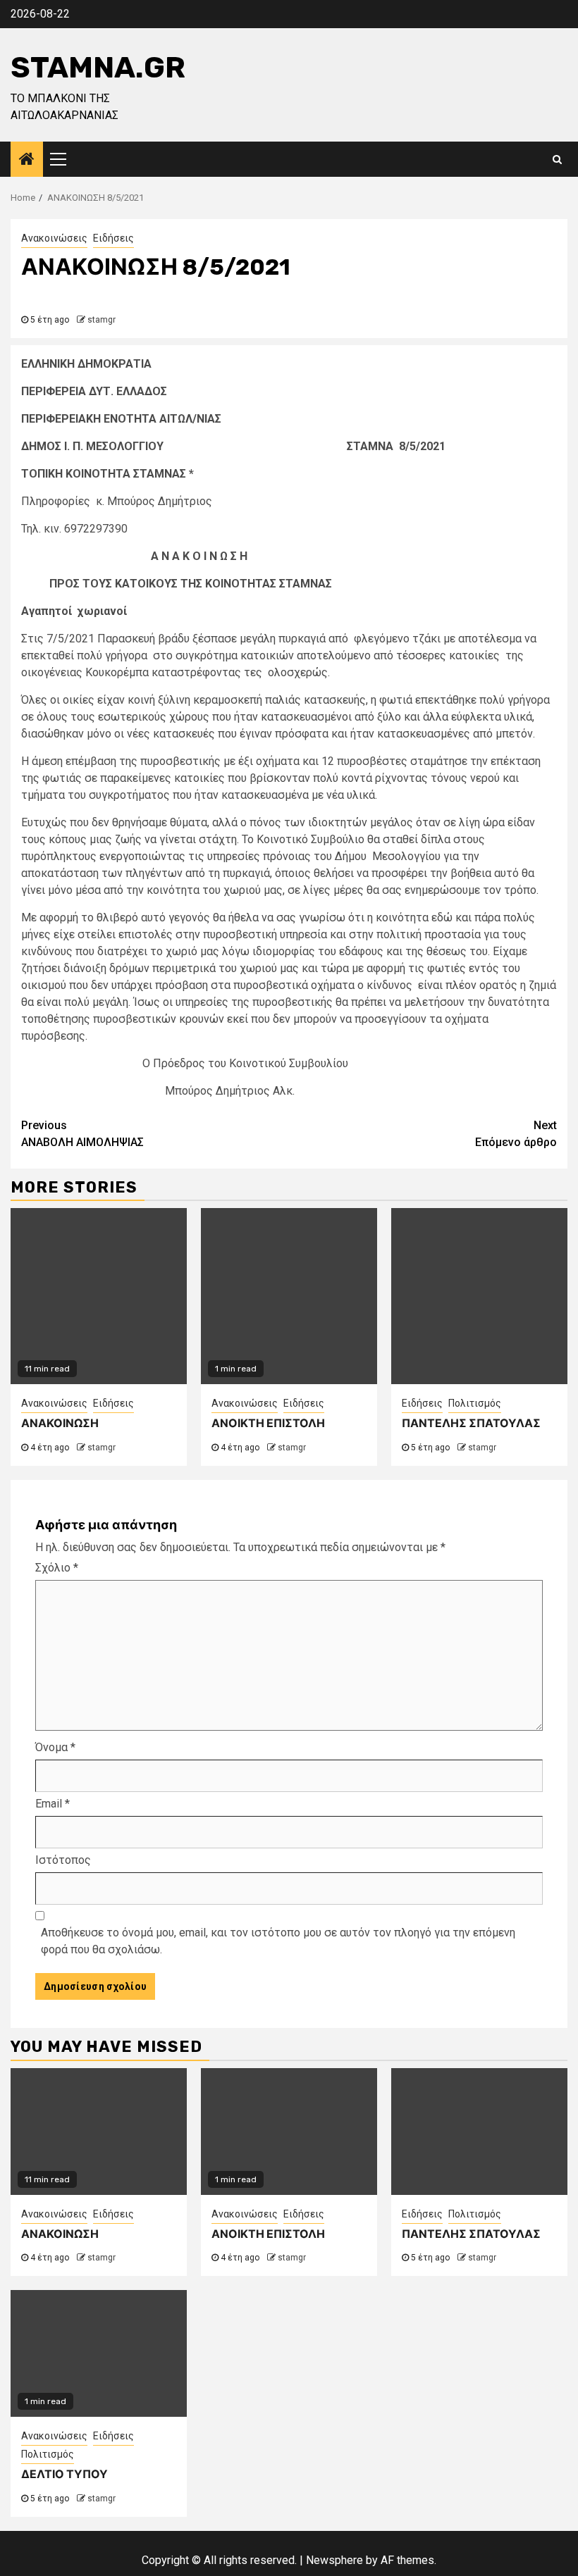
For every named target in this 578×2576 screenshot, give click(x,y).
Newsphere (334, 2560)
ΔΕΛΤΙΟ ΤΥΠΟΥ (64, 2474)
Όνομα (55, 1747)
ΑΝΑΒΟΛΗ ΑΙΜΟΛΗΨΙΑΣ (82, 1134)
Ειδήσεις (113, 238)
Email (53, 1804)
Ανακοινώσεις (54, 238)
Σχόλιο (57, 1568)
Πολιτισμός (475, 1403)
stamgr (102, 320)
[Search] (557, 159)
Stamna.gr (98, 68)
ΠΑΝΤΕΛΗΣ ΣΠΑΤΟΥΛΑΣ (471, 1423)
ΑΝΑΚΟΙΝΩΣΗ (60, 1423)
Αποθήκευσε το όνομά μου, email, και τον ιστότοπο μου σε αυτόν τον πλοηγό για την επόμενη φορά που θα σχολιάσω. (278, 1941)
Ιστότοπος (63, 1860)
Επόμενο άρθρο (516, 1134)
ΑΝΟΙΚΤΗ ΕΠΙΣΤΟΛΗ (268, 1423)
